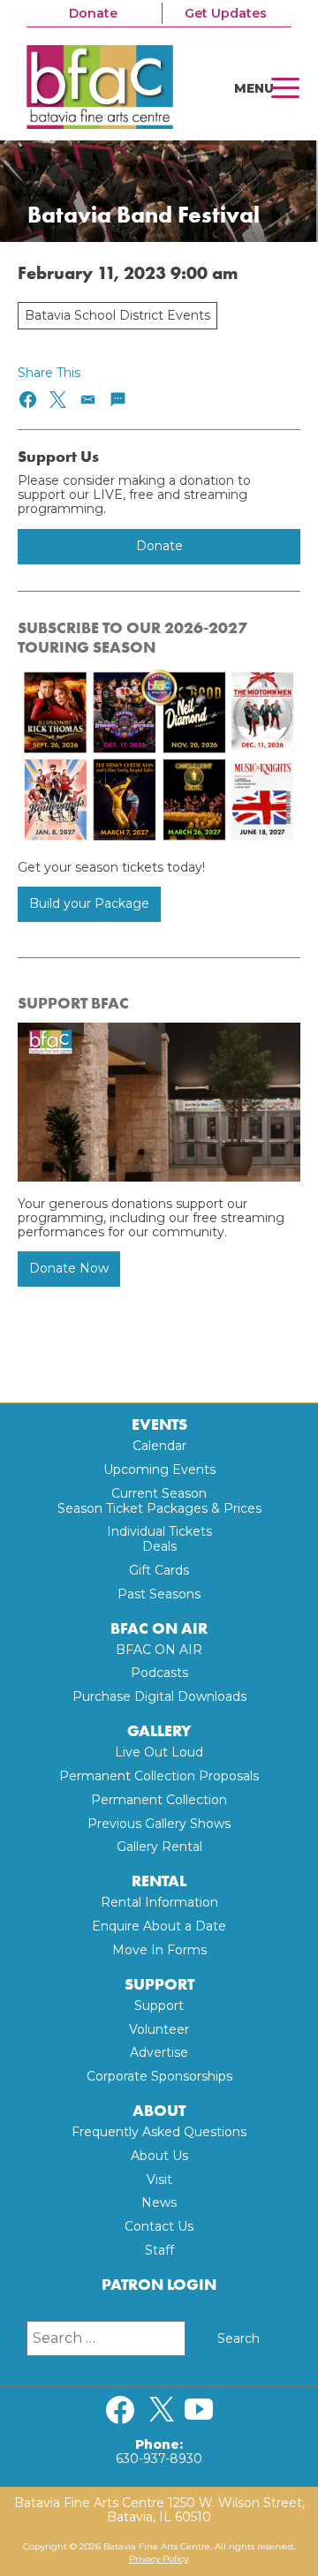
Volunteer (159, 2029)
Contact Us (159, 2226)
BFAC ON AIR (159, 1629)
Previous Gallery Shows (159, 1824)
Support (159, 1985)
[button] (29, 400)
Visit (159, 2179)
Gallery (159, 1731)
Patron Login (159, 2285)
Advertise (159, 2052)
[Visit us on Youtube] (199, 2410)
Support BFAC (73, 1003)
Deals (159, 1546)
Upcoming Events (159, 1469)
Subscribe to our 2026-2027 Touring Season (132, 638)
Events (159, 1425)
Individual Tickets (159, 1531)
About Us (159, 2156)
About (159, 2111)
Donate (93, 13)
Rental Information (159, 1902)
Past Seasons (159, 1594)
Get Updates (226, 13)
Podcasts (159, 1673)
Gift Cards (159, 1570)
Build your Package (89, 903)
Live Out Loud (159, 1752)
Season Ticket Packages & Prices (159, 1508)
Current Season (159, 1493)
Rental (159, 1881)
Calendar (159, 1446)
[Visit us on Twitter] (162, 2410)
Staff (159, 2250)
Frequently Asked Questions (159, 2132)
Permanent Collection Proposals (159, 1776)
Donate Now (69, 1268)
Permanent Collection (159, 1800)
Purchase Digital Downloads (159, 1696)
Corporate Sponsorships (159, 2076)
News (159, 2202)
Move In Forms (159, 1950)
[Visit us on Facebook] (120, 2410)
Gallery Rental (159, 1847)
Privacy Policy (159, 2559)
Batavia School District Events (117, 315)
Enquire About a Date (159, 1926)
